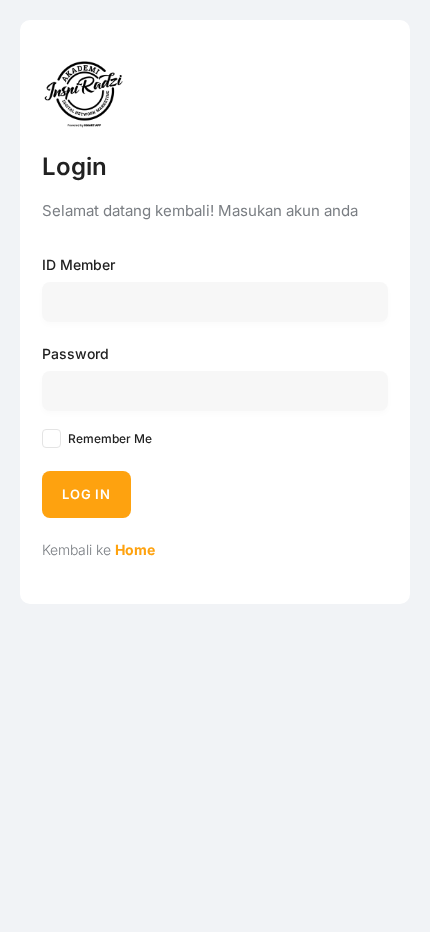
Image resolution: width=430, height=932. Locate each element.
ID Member (78, 264)
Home (135, 549)
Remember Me (110, 438)
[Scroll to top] (400, 879)
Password (75, 353)
